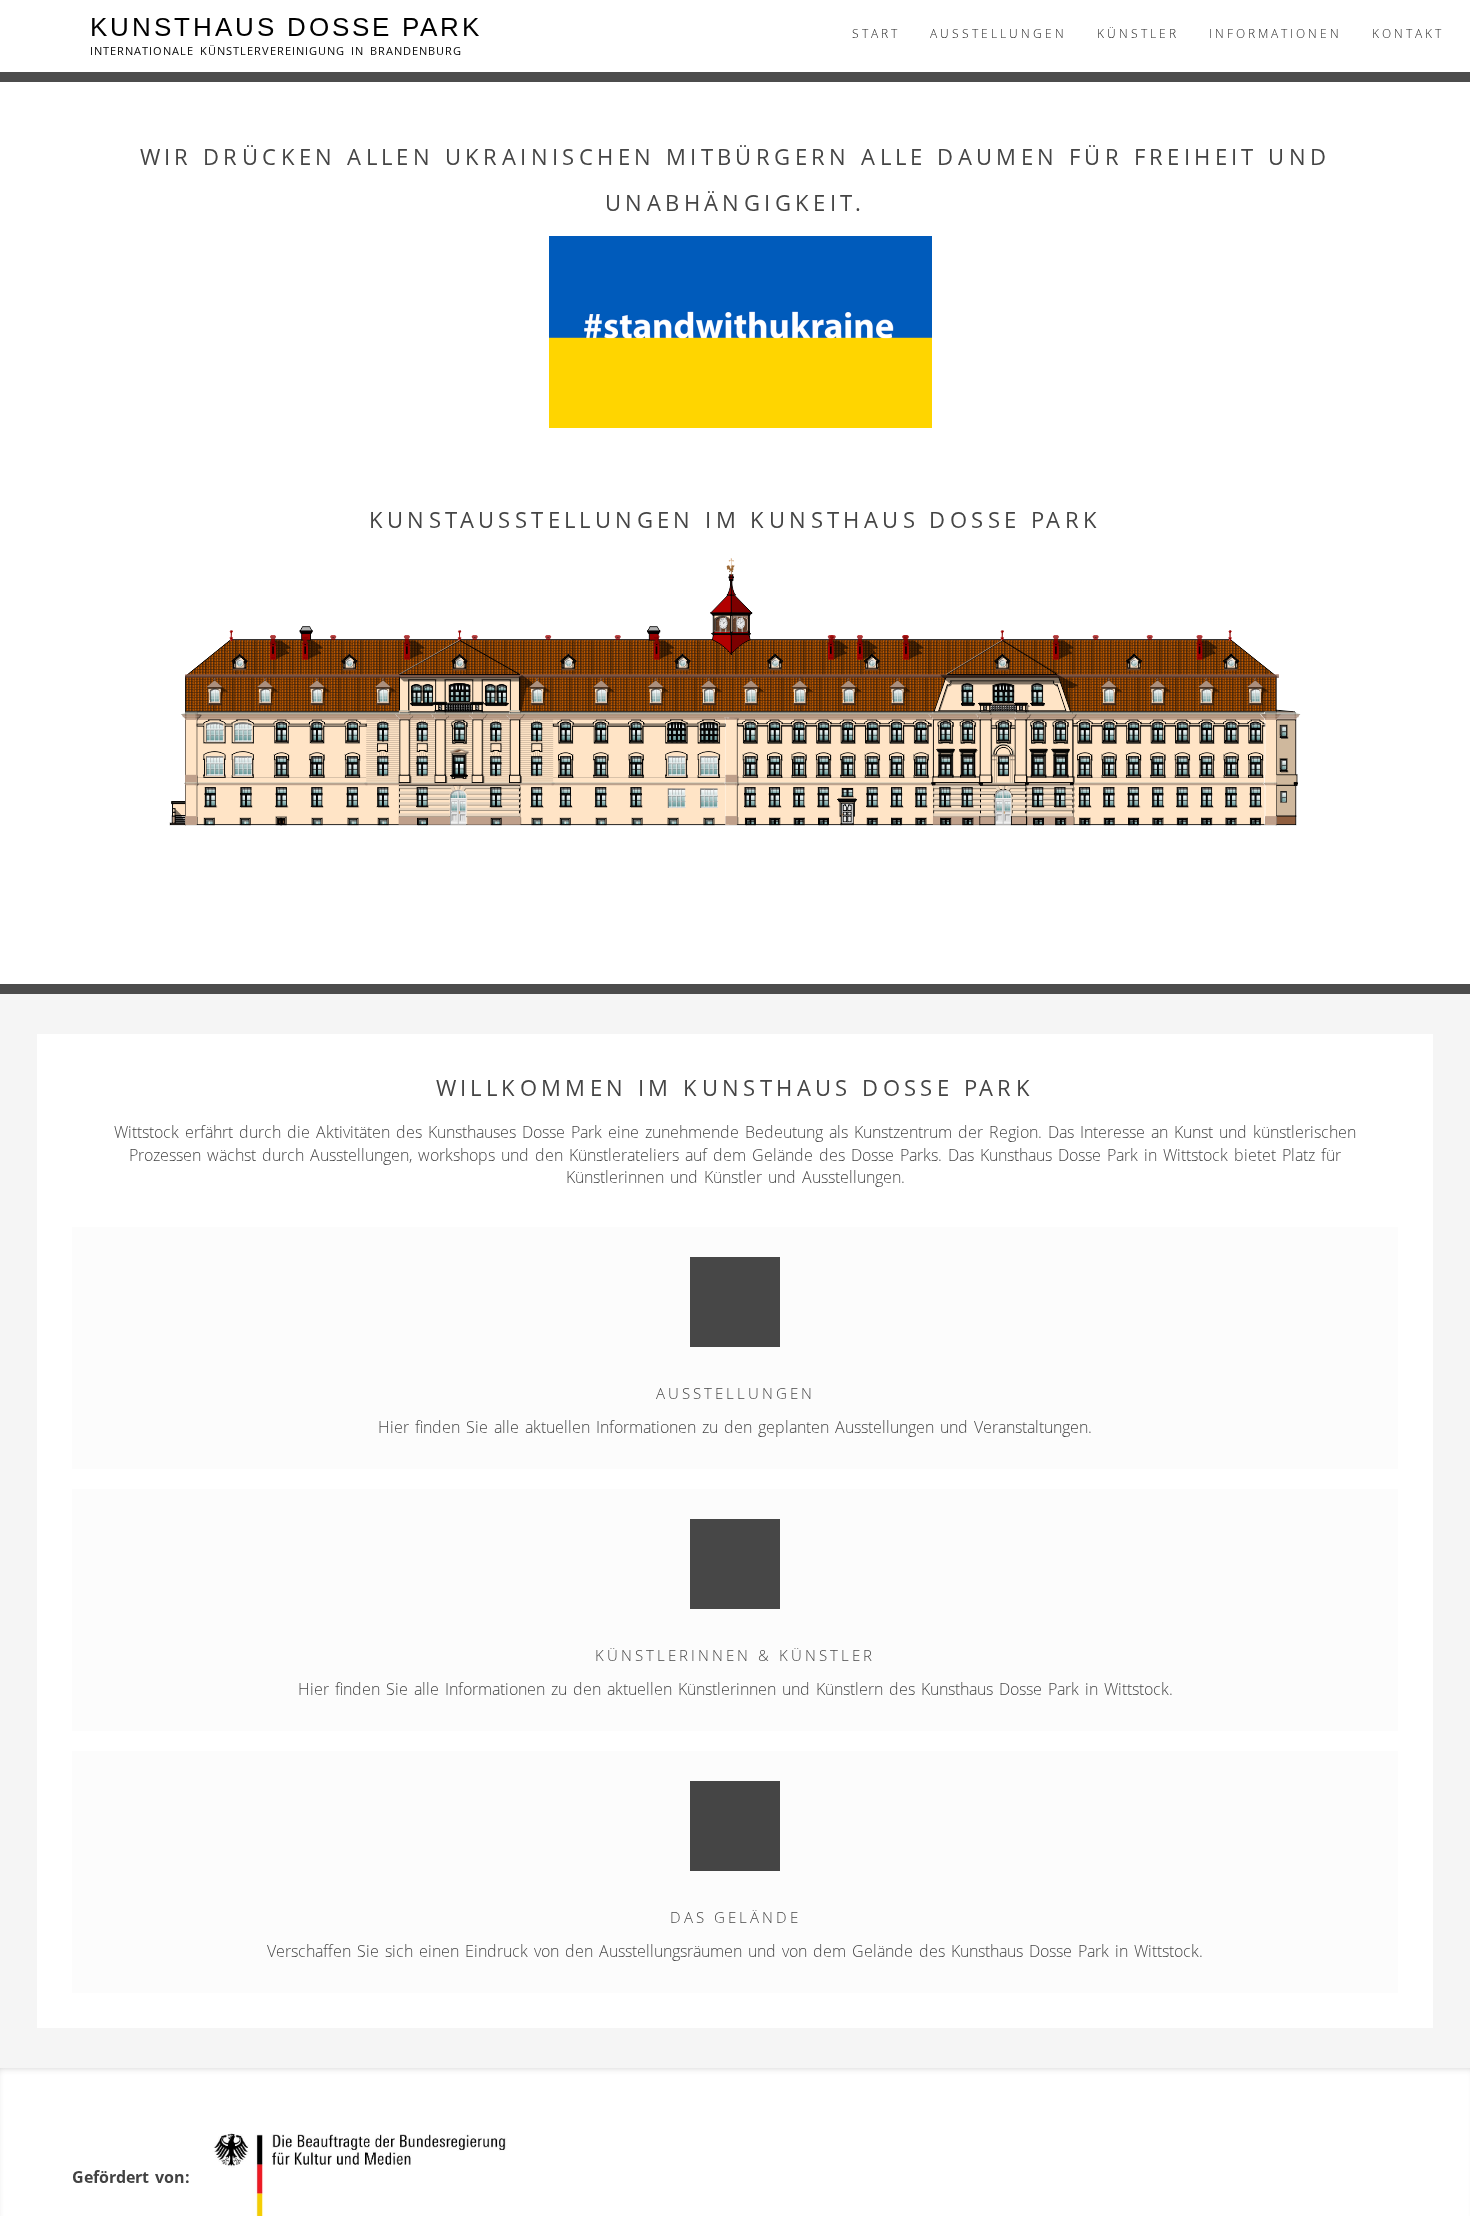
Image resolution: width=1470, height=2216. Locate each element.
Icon (735, 1302)
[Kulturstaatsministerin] (369, 2177)
